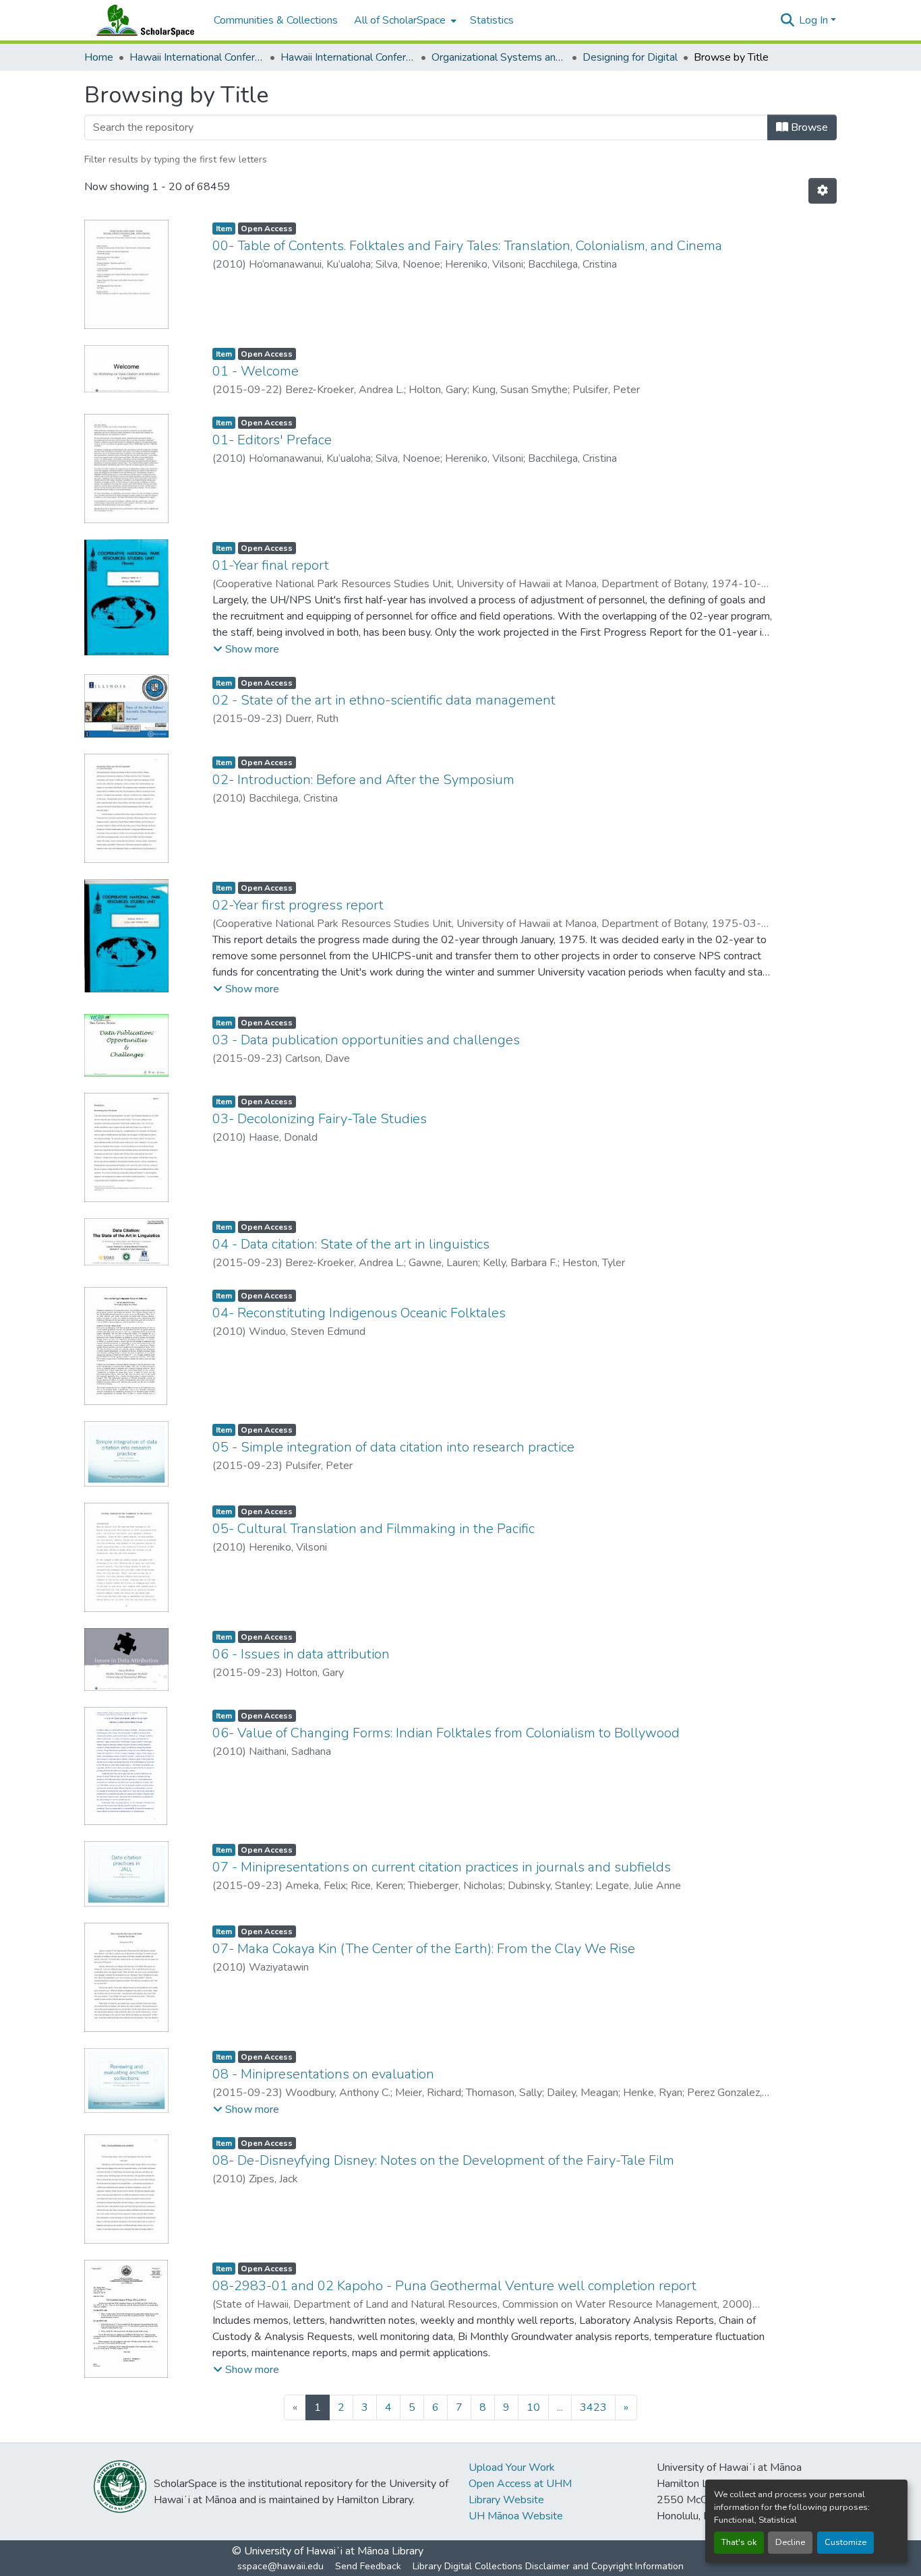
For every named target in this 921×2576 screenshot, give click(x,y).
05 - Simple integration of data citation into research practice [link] (393, 1447)
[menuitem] (404, 20)
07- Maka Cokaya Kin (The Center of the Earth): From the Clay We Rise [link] (424, 1949)
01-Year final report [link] (271, 565)
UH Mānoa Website (516, 2516)
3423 (593, 2407)
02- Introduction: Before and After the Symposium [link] (363, 780)
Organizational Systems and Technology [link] (499, 57)
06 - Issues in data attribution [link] (301, 1654)
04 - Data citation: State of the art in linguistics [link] (351, 1244)
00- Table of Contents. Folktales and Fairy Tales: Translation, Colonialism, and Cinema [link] (467, 246)
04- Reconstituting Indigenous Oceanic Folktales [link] (359, 1313)
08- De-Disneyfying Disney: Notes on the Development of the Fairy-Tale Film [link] (443, 2160)
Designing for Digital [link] (630, 57)
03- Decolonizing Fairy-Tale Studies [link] (320, 1119)
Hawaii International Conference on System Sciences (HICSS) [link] (197, 57)
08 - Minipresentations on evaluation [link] (323, 2074)
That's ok (739, 2542)
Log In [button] (815, 20)
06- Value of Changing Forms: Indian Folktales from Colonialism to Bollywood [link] (446, 1733)
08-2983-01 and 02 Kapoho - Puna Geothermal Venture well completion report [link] (454, 2286)
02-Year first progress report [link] (298, 905)
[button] (142, 20)
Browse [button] (808, 127)
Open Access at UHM (520, 2484)
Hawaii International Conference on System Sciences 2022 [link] (348, 57)
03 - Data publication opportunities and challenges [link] (366, 1040)
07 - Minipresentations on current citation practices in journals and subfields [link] (442, 1867)
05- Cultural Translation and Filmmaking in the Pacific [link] (374, 1529)
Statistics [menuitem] (492, 20)
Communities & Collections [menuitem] (276, 20)
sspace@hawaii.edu (280, 2566)
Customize (845, 2542)
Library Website (506, 2500)
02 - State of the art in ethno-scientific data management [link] (384, 700)
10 (533, 2407)
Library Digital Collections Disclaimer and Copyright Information (548, 2566)
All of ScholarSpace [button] (400, 20)
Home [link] (99, 57)
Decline (790, 2542)
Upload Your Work (512, 2467)
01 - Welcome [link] (256, 371)
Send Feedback (368, 2566)
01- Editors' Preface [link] (272, 440)
